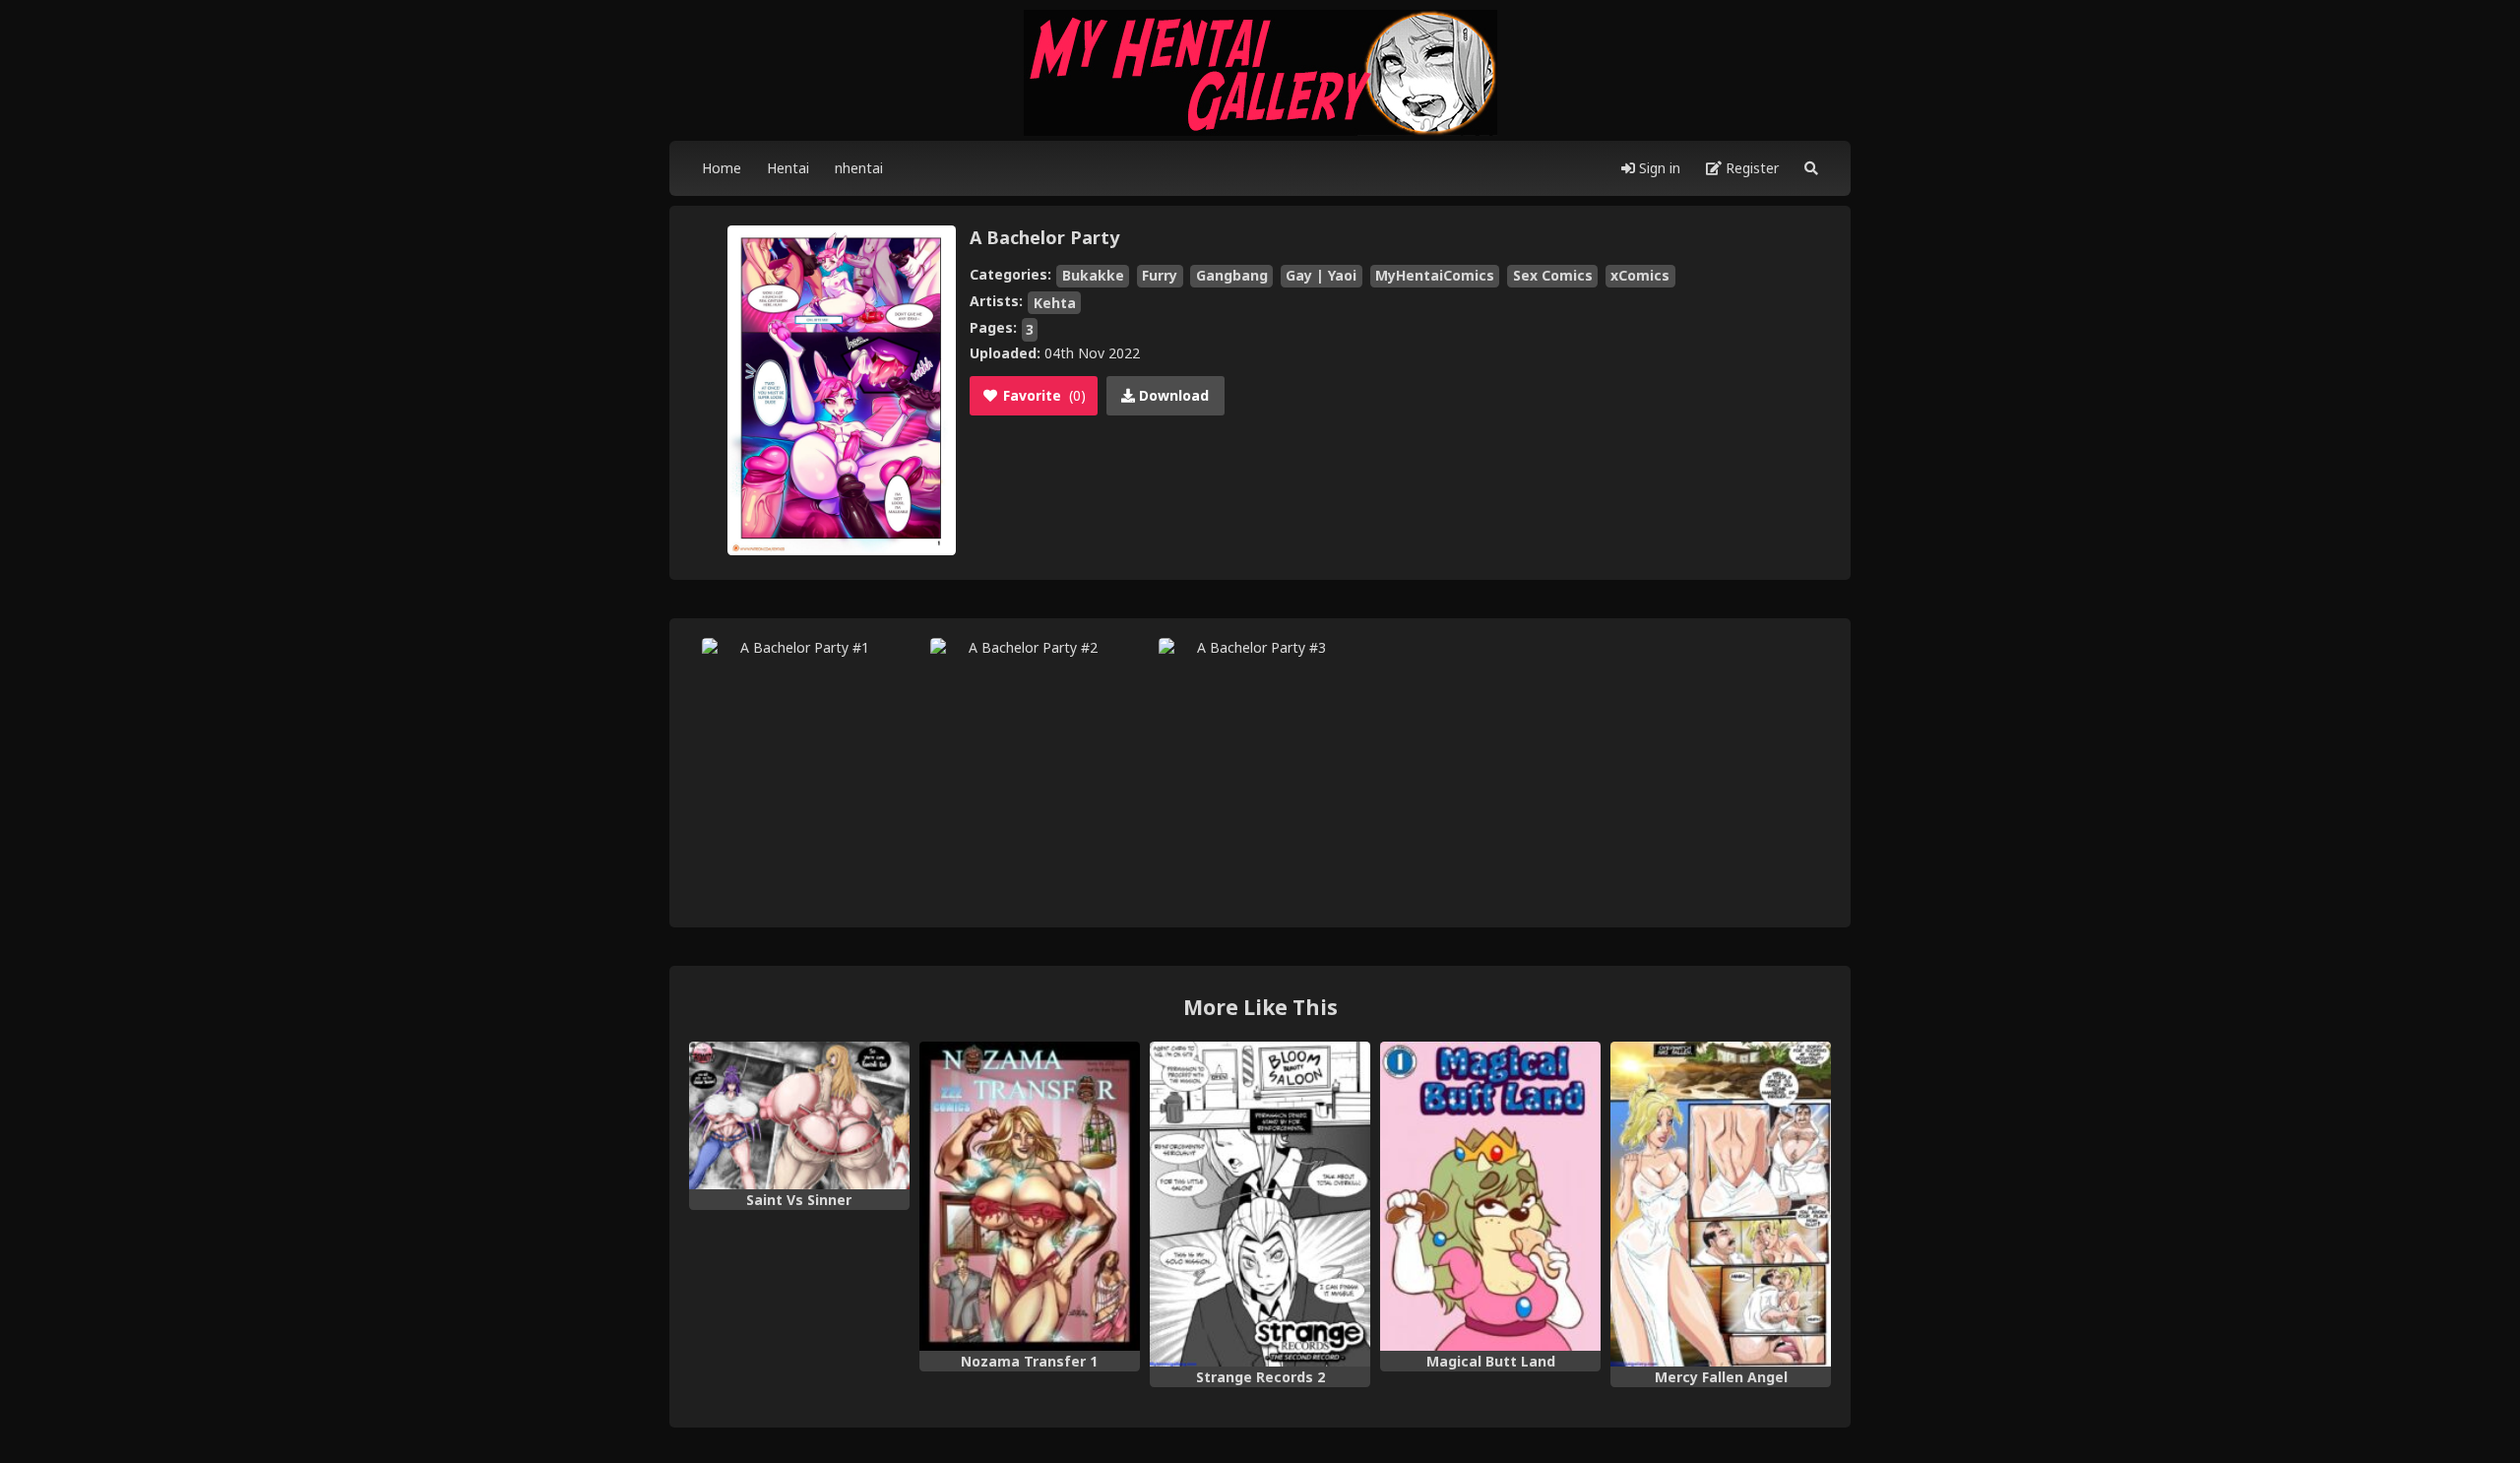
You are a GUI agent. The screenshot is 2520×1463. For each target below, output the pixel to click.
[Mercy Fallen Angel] (1721, 1204)
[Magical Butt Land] (1490, 1196)
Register (1750, 168)
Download (1172, 395)
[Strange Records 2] (1260, 1204)
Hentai (788, 168)
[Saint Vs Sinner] (799, 1115)
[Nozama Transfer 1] (1030, 1196)
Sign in (1658, 168)
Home (722, 168)
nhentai (859, 168)
